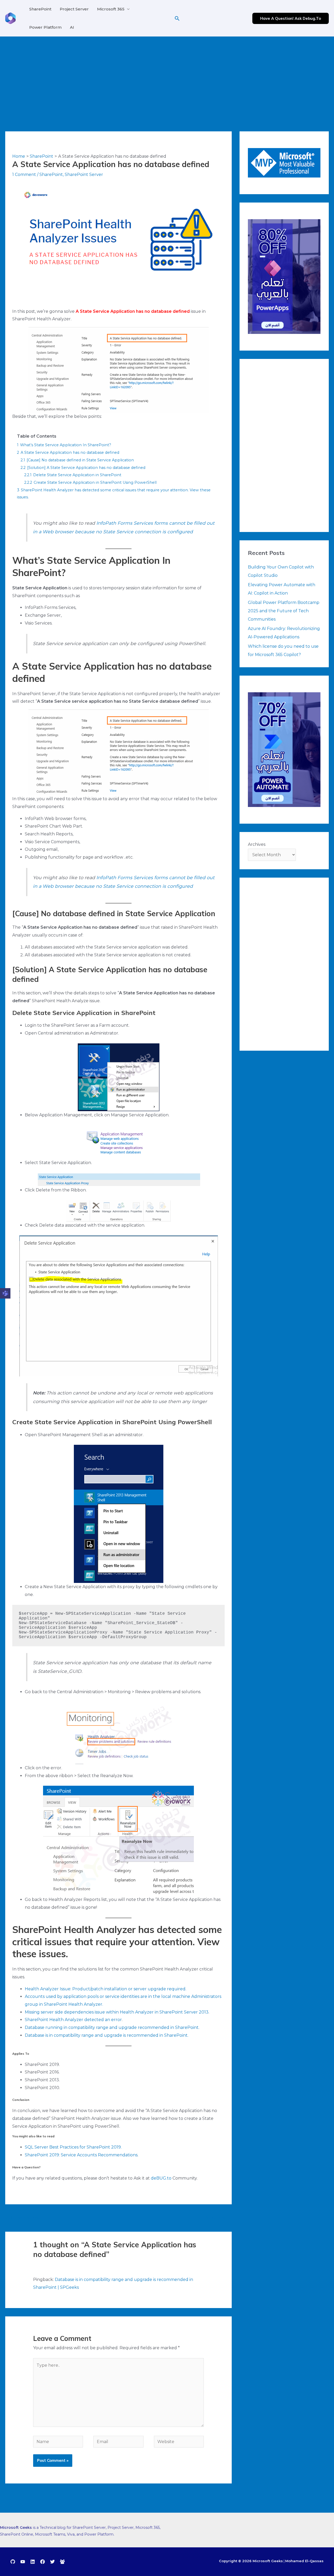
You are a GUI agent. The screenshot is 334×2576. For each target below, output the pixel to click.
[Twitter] (52, 2562)
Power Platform (45, 27)
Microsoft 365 (111, 9)
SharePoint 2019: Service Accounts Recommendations (81, 2155)
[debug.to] (62, 2562)
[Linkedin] (33, 2562)
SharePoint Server (84, 175)
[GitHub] (13, 2562)
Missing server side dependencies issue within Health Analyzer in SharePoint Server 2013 (117, 2012)
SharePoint (40, 9)
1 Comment (24, 175)
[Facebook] (43, 2562)
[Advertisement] (167, 76)
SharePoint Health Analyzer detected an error (73, 2020)
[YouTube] (23, 2562)
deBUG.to (161, 2178)
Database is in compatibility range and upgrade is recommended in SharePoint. (107, 2035)
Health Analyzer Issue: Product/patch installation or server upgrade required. (106, 1989)
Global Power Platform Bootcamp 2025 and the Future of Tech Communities (284, 611)
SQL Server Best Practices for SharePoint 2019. (73, 2147)
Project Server (74, 9)
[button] (177, 18)
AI (72, 27)
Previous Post (23, 2217)
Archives (257, 844)
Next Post (218, 2217)
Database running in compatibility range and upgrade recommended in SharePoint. (112, 2027)
